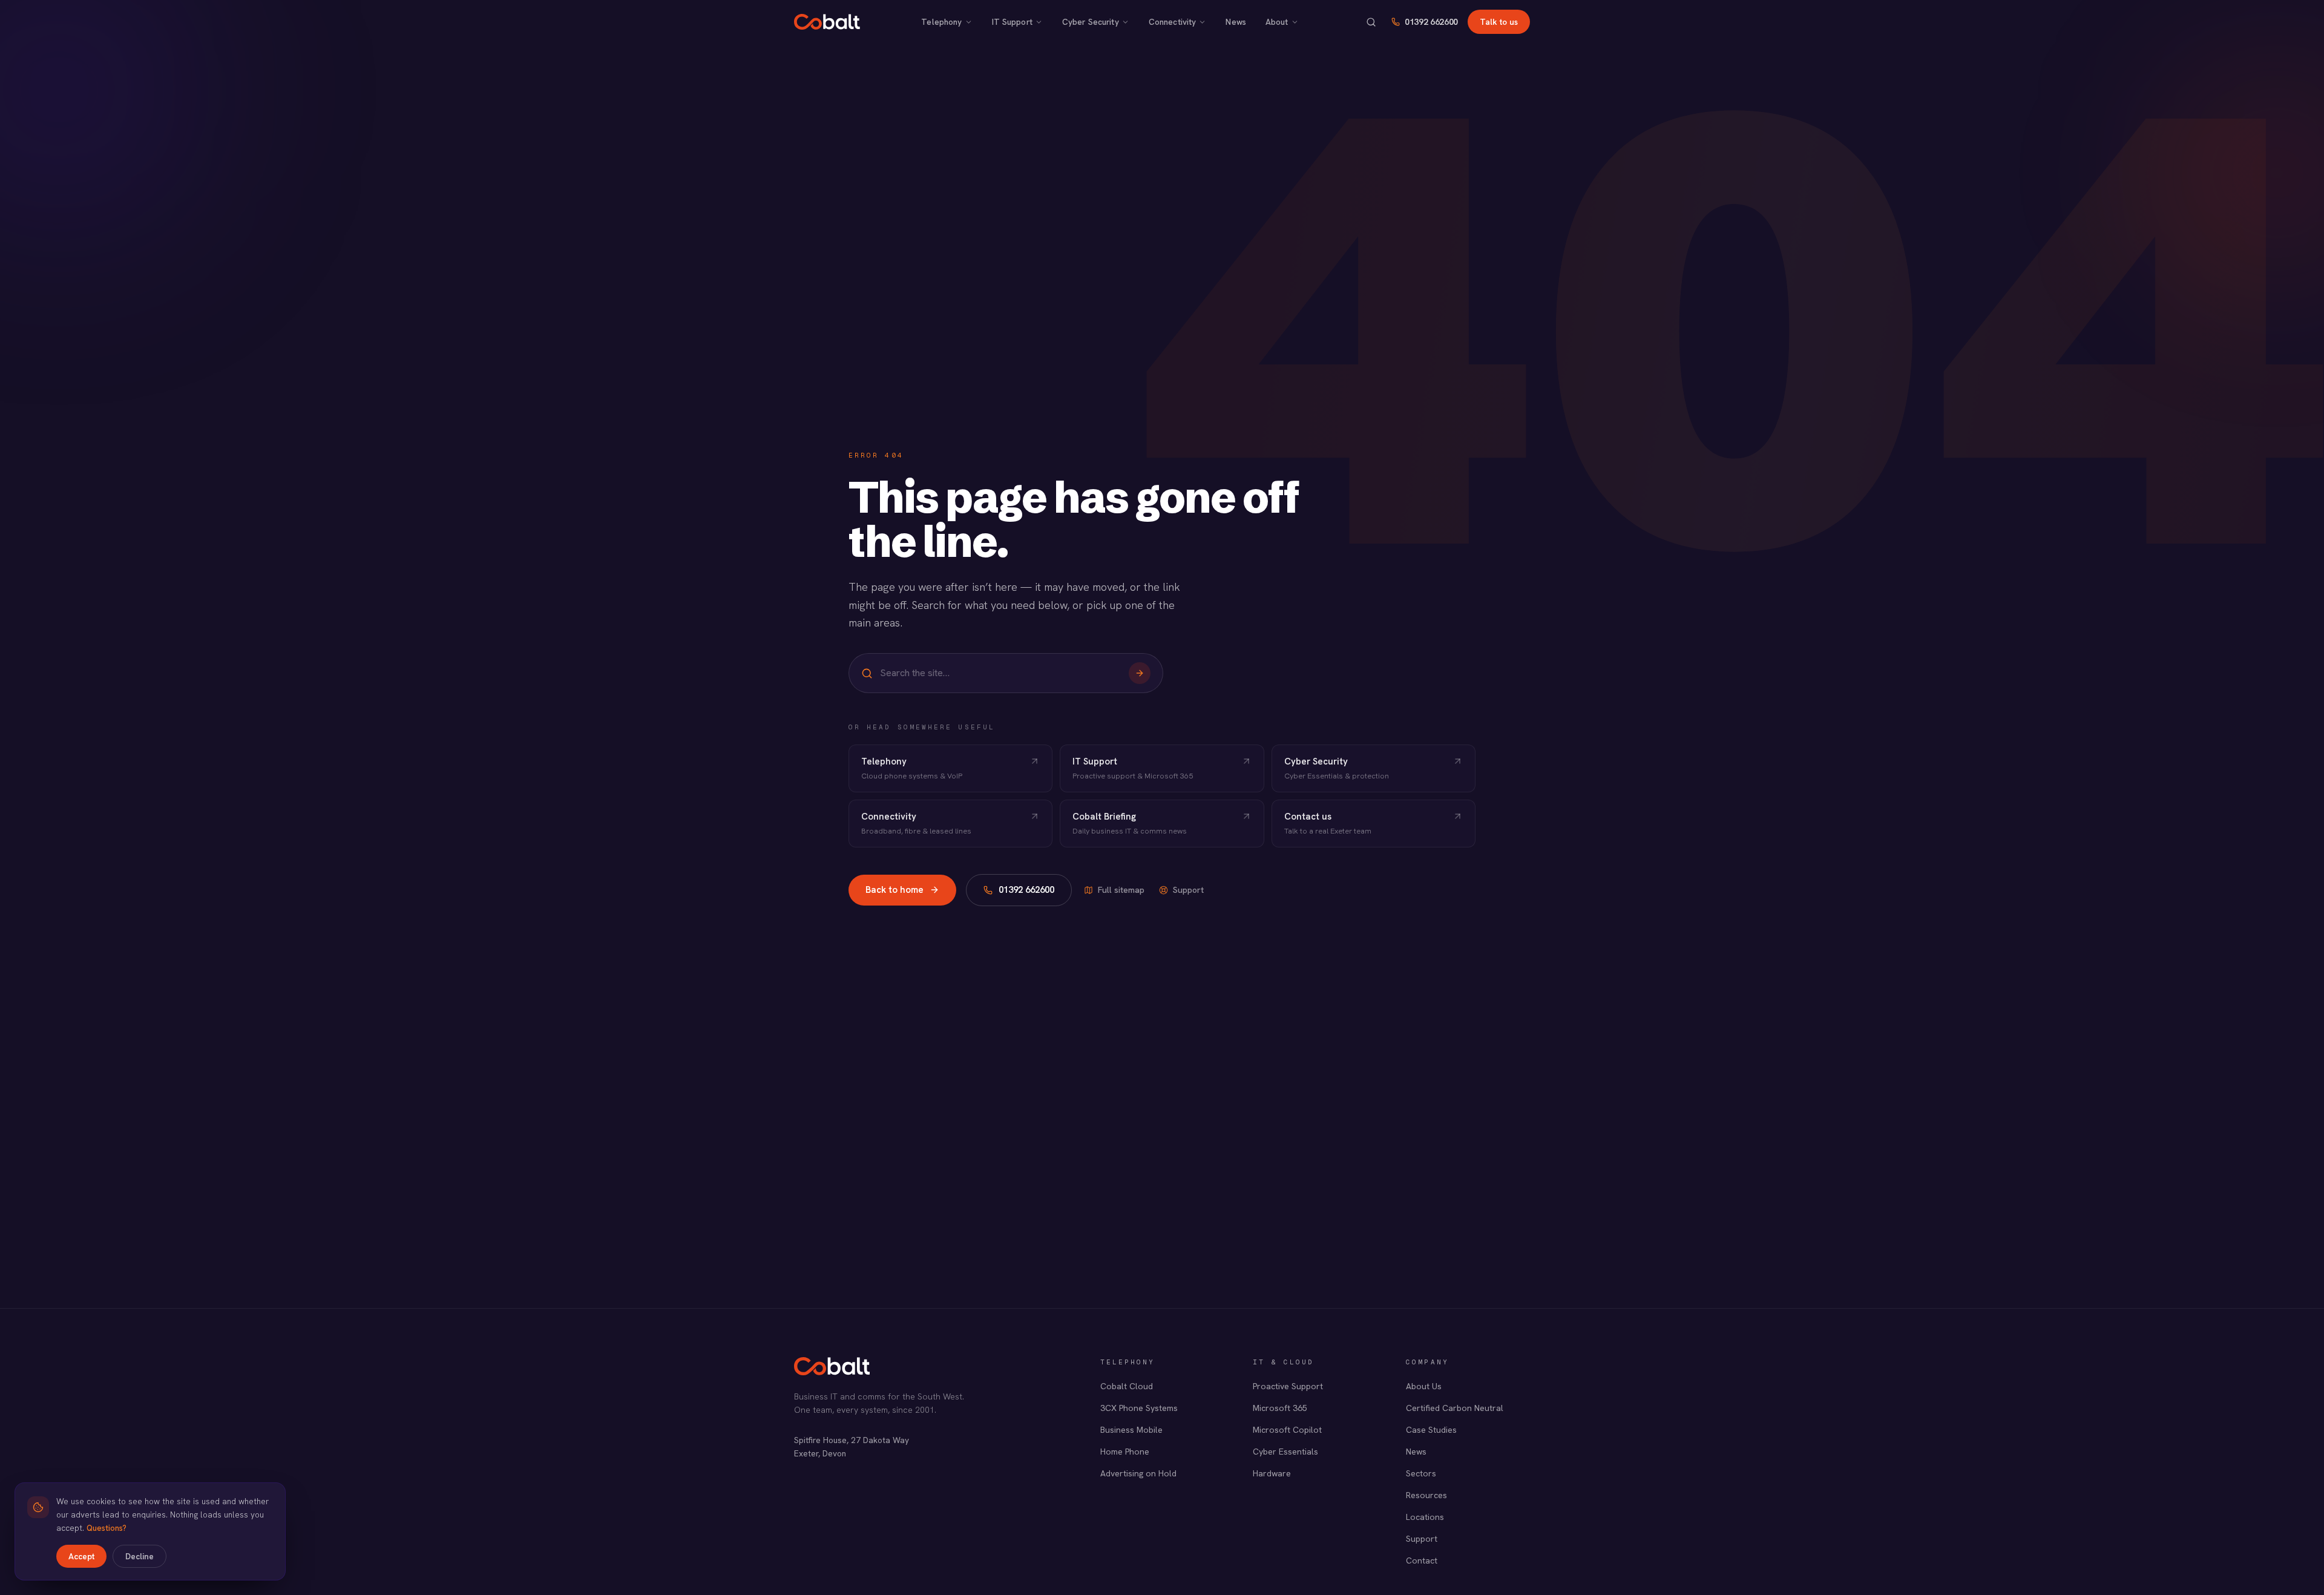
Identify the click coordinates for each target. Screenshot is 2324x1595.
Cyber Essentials (1285, 1452)
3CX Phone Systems (1139, 1408)
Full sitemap (1121, 890)
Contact (1422, 1560)
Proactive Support (1288, 1386)
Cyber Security (1091, 22)
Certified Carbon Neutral (1455, 1408)
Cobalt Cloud (1127, 1386)
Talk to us (1499, 22)
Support (1188, 890)
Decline (140, 1556)
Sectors (1421, 1473)
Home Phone (1125, 1452)
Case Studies (1431, 1430)
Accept (81, 1556)
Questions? (107, 1528)
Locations (1425, 1517)
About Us (1424, 1386)
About (1277, 22)
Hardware (1272, 1473)
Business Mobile (1131, 1430)
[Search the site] (1371, 22)
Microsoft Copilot (1287, 1430)
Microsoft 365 (1280, 1408)
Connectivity (1173, 22)
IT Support (1012, 22)
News (1236, 22)
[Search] (1140, 673)
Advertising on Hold (1138, 1473)
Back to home (894, 890)
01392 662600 (1431, 22)
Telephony (941, 22)
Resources (1426, 1495)
